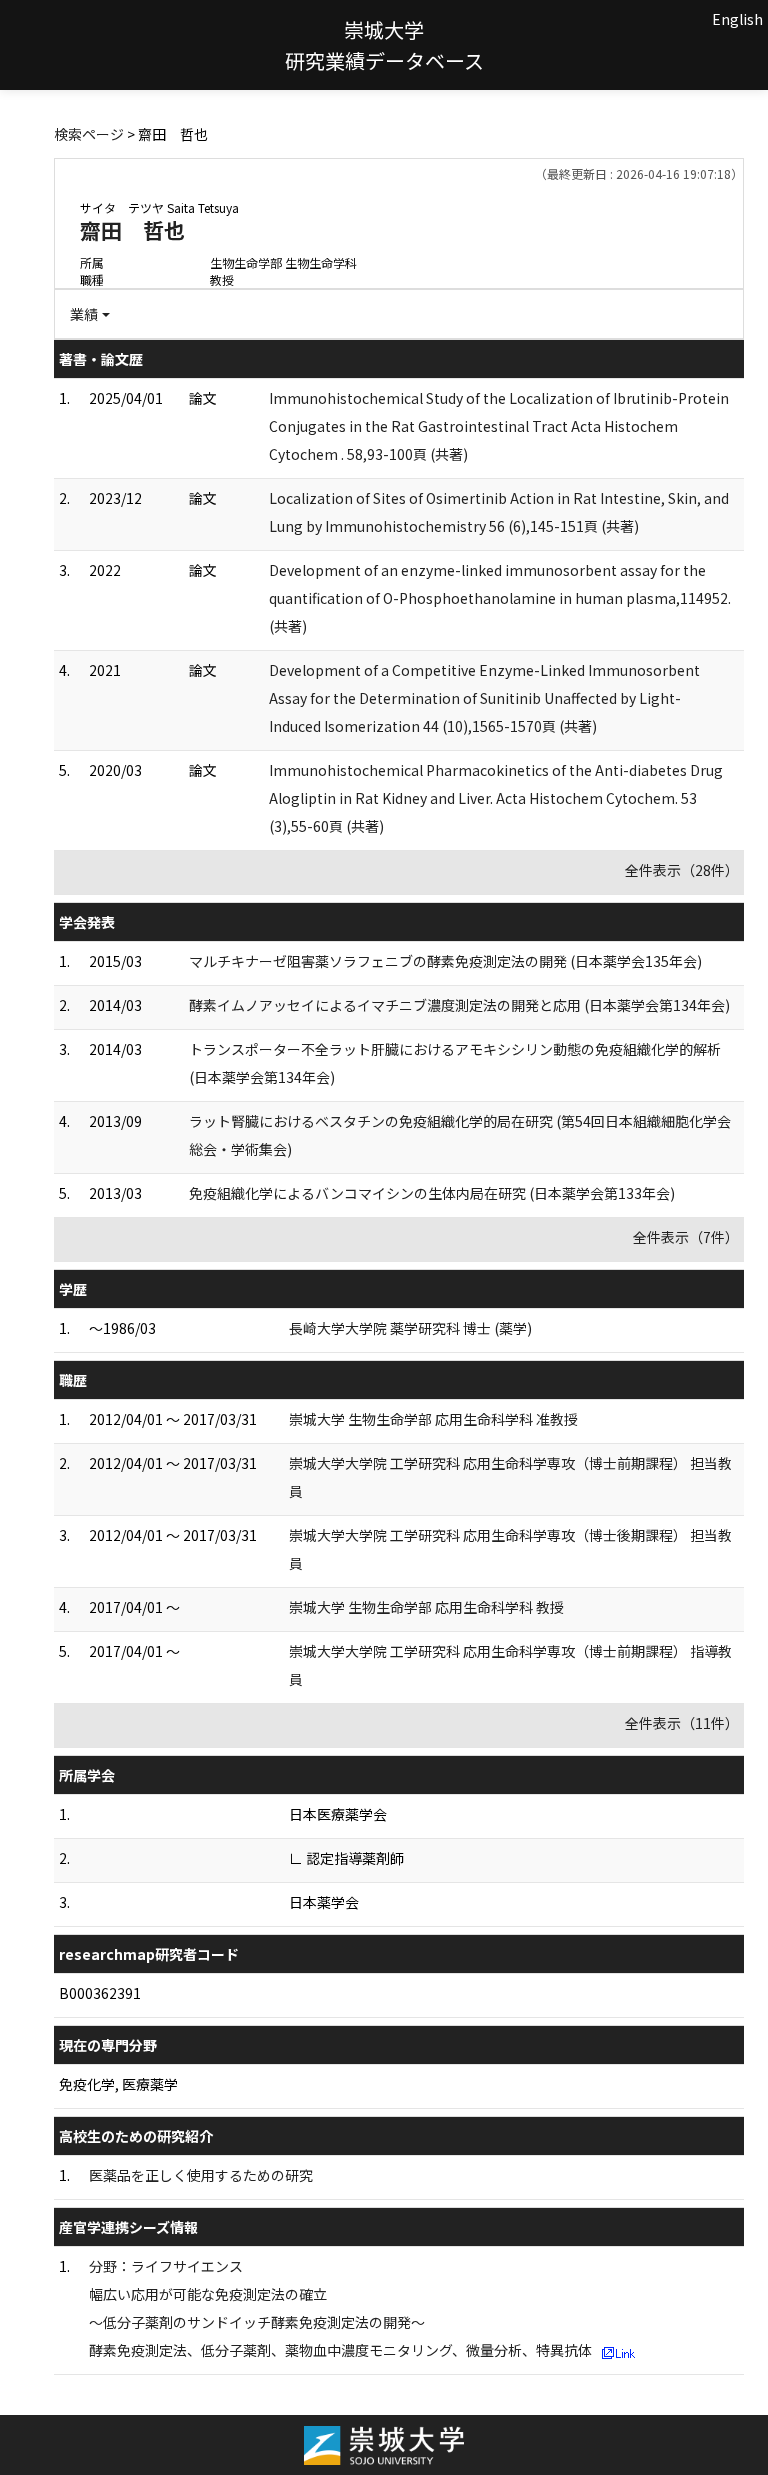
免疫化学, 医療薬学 (118, 2084)
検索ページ (89, 134)
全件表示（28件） (682, 870)
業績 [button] (84, 314)
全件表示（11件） (682, 1723)
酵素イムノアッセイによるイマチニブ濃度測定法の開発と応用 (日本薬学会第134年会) (459, 1005)
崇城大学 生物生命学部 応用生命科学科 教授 (426, 1607)
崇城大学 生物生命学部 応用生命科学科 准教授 (433, 1419)
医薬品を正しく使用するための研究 (201, 2175)
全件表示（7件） (686, 1237)
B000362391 (100, 1993)
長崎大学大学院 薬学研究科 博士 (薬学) (410, 1328)
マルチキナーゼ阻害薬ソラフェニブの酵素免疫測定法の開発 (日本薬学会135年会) (445, 961)
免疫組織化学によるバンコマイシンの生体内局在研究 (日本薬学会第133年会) (432, 1193)
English (737, 19)
